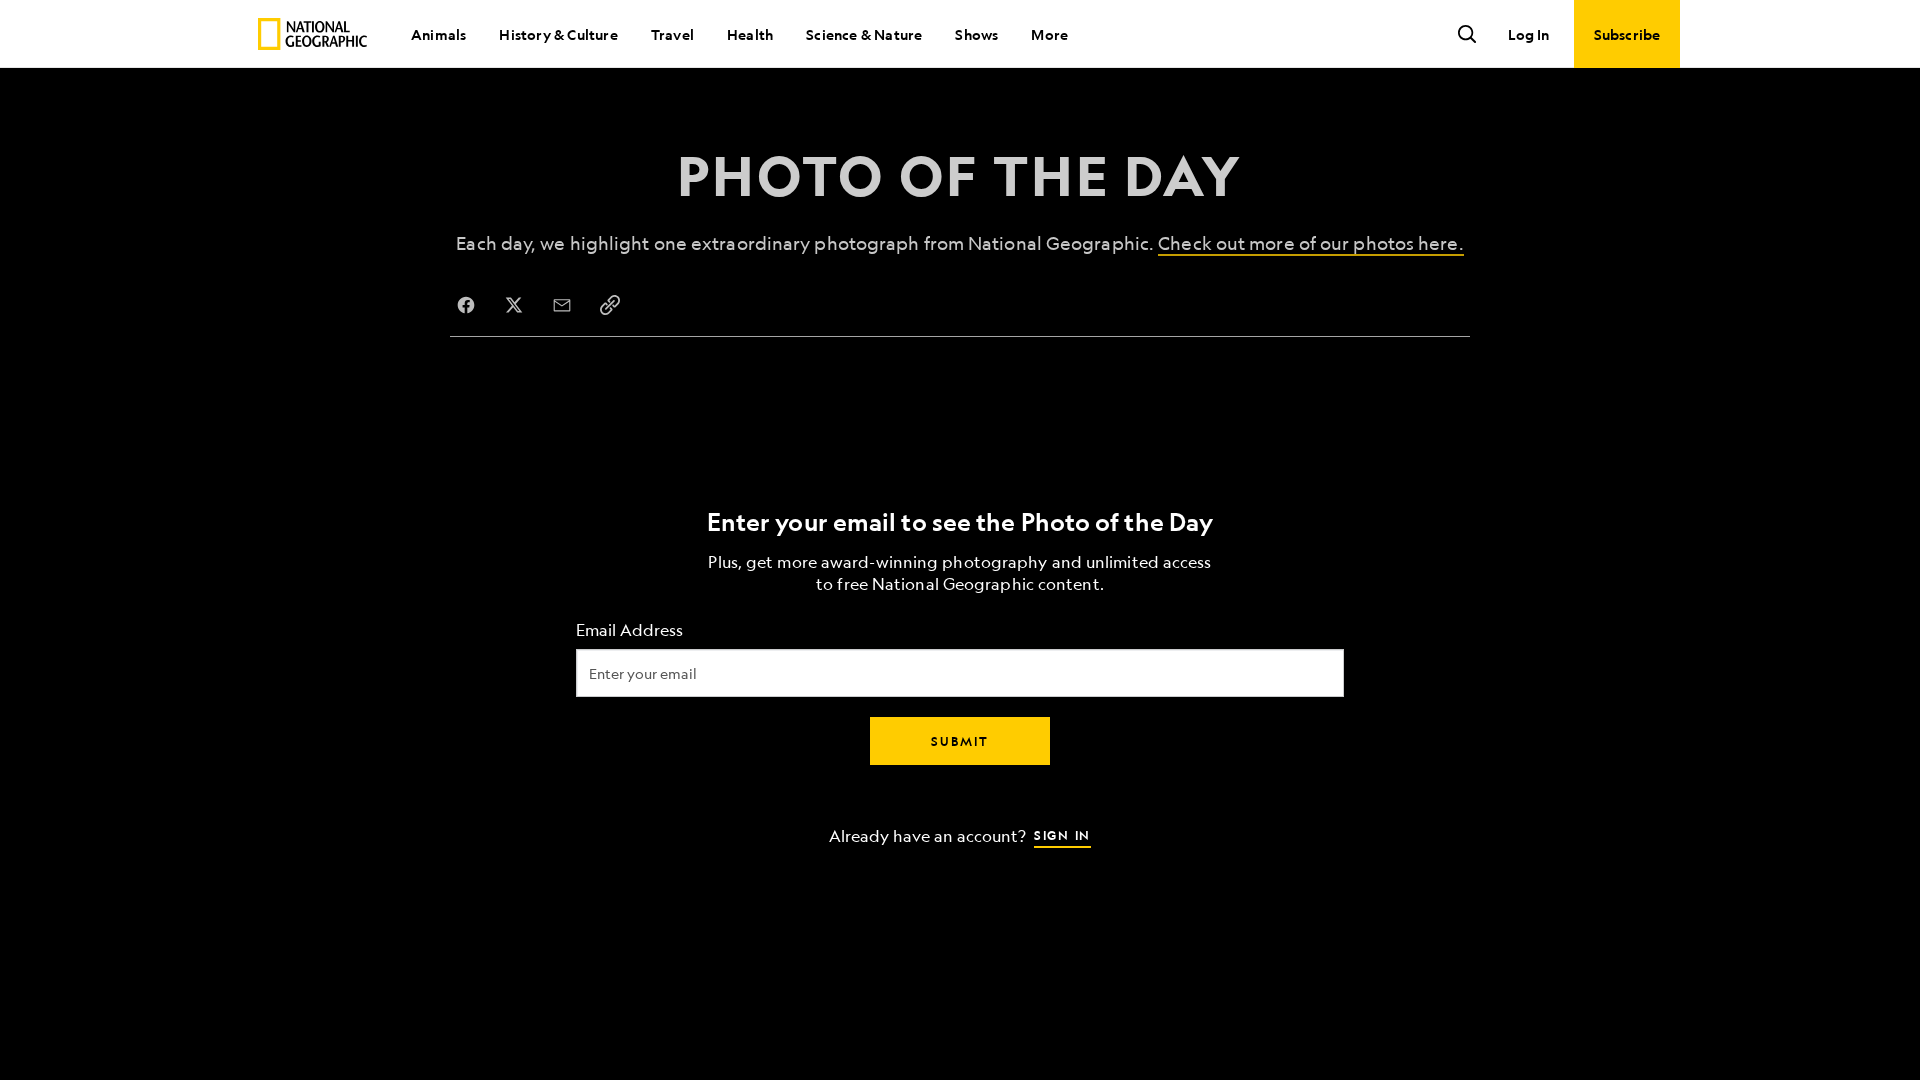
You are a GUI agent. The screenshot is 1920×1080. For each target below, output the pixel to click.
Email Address (629, 630)
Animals (438, 34)
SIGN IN (1062, 835)
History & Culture (558, 34)
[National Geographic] (312, 34)
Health (750, 34)
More (1049, 34)
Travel (672, 34)
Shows (976, 34)
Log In (1528, 34)
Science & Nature (864, 34)
